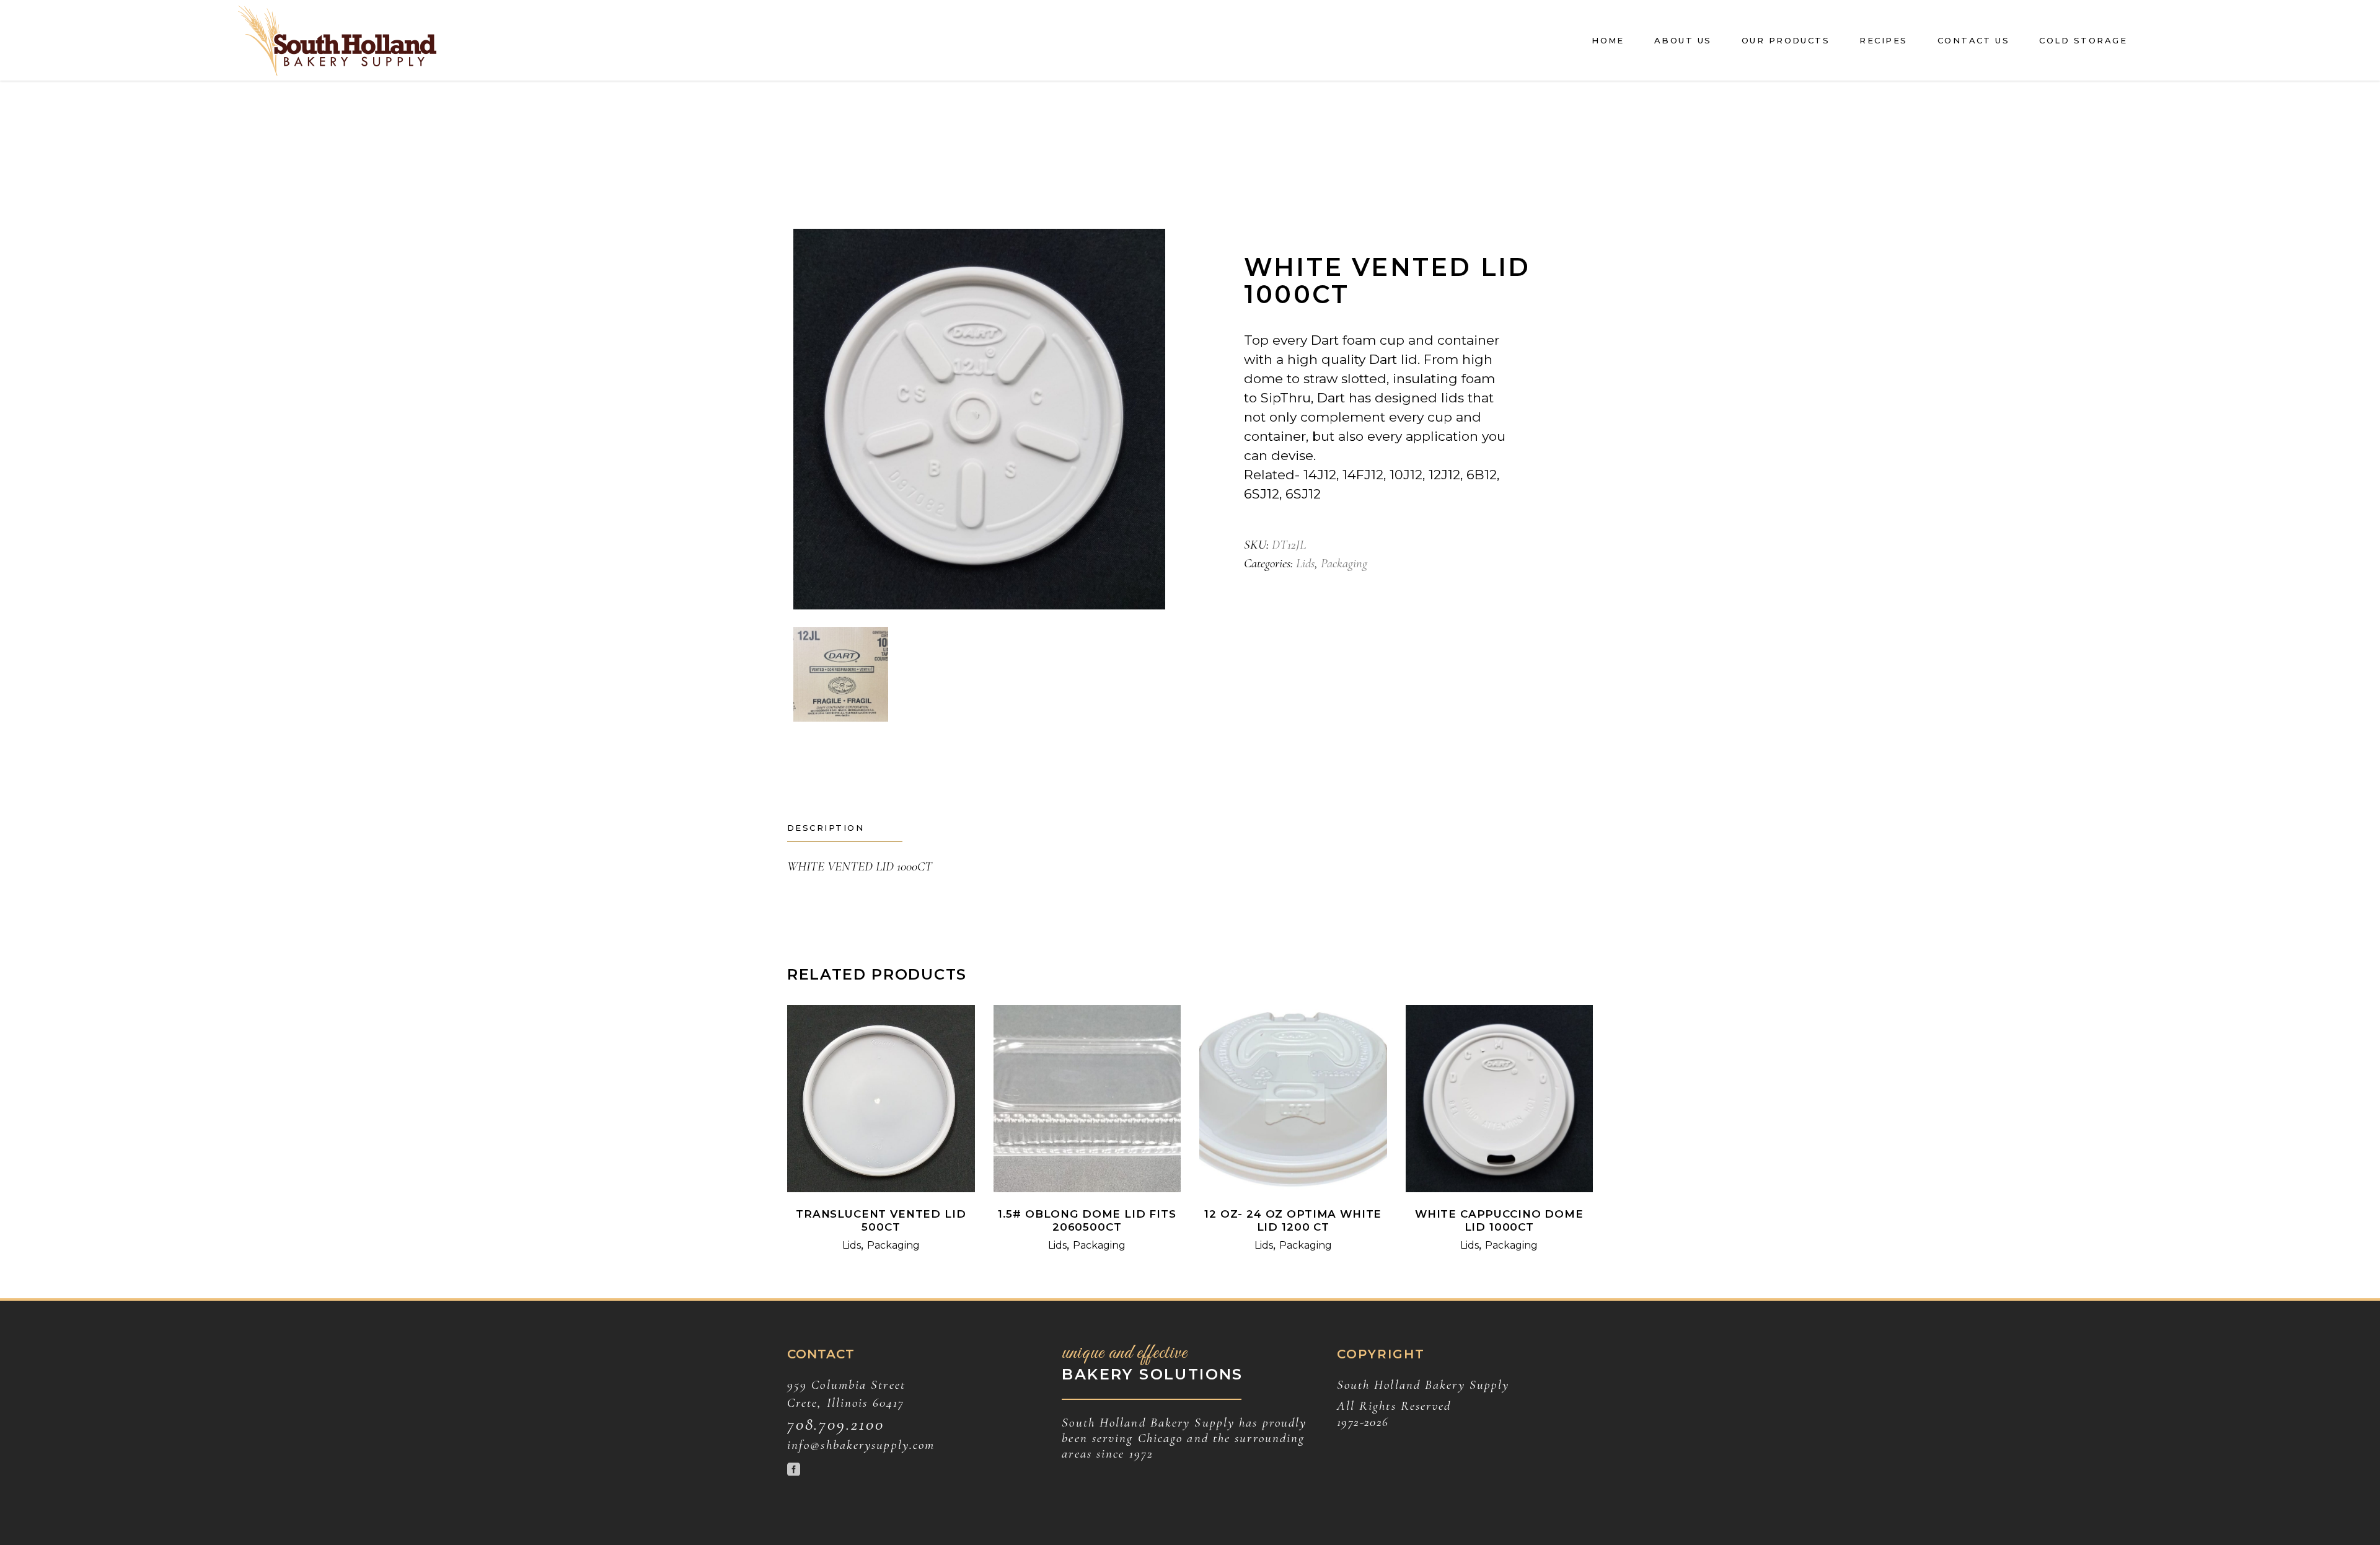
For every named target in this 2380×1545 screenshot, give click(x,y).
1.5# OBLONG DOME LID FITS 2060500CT (1087, 1220)
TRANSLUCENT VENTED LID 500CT (881, 1220)
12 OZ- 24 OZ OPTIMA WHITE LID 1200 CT (1293, 1220)
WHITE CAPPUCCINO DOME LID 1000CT (1499, 1220)
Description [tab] (826, 828)
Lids (1305, 563)
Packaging (1344, 563)
